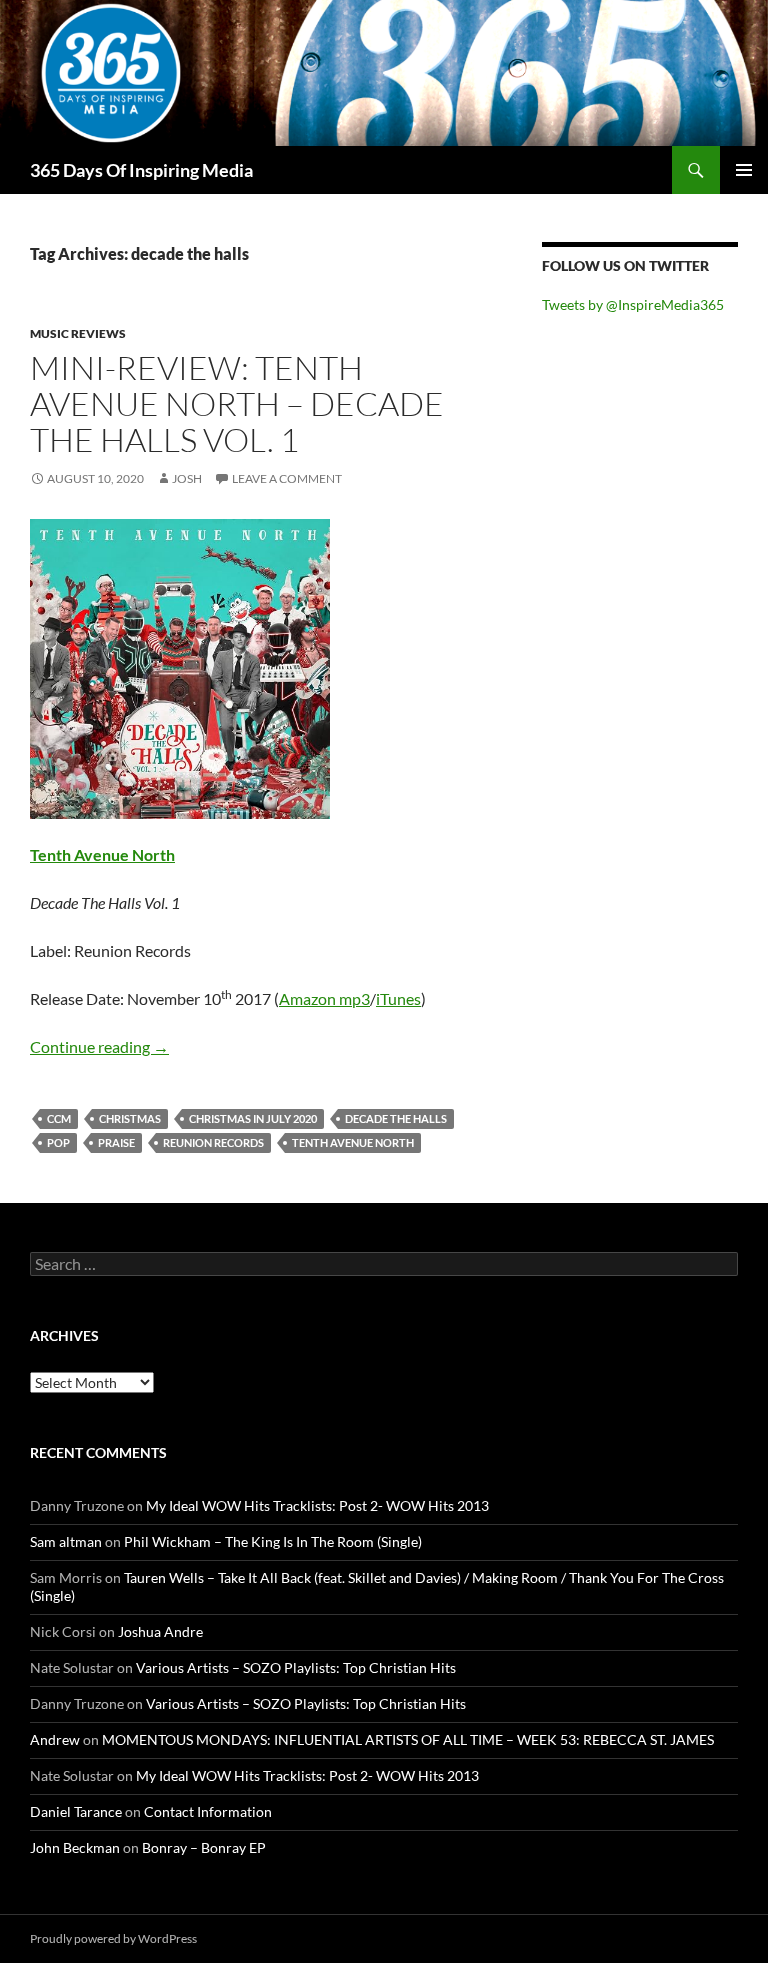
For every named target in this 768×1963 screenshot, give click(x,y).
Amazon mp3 (324, 998)
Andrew (55, 1739)
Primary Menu (744, 170)
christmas (130, 1118)
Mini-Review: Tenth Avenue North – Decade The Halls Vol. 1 (237, 403)
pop (58, 1142)
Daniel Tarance (76, 1811)
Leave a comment (287, 478)
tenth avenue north (353, 1142)
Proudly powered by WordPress (113, 1938)
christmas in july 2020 (253, 1118)
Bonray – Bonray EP (204, 1847)
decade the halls (396, 1118)
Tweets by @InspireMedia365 (633, 304)
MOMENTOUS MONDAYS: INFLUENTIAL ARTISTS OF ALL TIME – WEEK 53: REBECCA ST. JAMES (408, 1739)
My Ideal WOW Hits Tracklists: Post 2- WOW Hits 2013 (317, 1505)
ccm (59, 1118)
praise (116, 1142)
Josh (187, 478)
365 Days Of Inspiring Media (141, 170)
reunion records (213, 1142)
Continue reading (99, 1046)
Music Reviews (78, 333)
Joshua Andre (160, 1631)
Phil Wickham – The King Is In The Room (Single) (273, 1541)
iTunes (398, 998)
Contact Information (208, 1811)
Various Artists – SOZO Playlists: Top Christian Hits (296, 1667)
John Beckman (75, 1847)
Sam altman (66, 1541)
